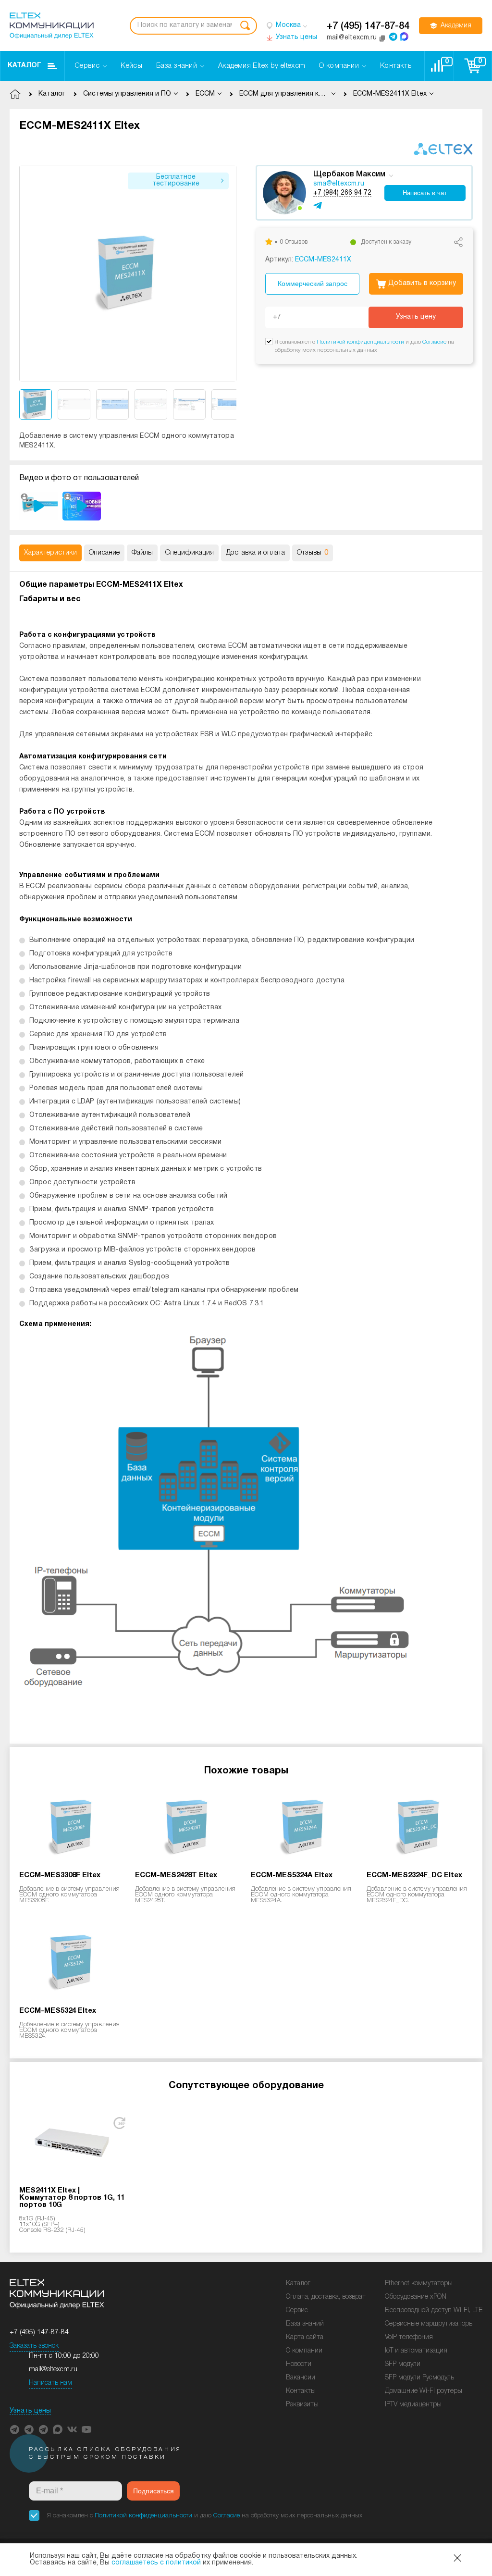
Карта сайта (305, 2337)
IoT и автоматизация (416, 2351)
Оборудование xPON (416, 2297)
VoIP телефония (409, 2337)
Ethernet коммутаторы (419, 2284)
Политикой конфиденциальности (360, 342)
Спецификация (189, 553)
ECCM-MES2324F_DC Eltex (414, 1875)
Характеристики (50, 553)
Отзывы (313, 553)
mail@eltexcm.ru (53, 2370)
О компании (304, 2351)
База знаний (305, 2324)
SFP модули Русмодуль (419, 2378)
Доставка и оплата (255, 553)
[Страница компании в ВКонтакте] (72, 2429)
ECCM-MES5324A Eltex (292, 1875)
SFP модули (403, 2364)
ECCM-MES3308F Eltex (60, 1875)
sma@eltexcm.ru (339, 184)
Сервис (297, 2310)
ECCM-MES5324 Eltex (58, 2011)
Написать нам (50, 2383)
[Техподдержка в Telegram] (43, 2429)
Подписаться (154, 2491)
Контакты (301, 2391)
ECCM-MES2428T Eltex (176, 1875)
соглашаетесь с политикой (156, 2563)
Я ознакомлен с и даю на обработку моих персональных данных (205, 2516)
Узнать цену (416, 317)
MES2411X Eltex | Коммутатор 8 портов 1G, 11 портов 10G (72, 2198)
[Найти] (245, 26)
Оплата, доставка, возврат (326, 2297)
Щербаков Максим (349, 174)
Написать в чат (425, 193)
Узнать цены (30, 2411)
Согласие (434, 342)
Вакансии (301, 2378)
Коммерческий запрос (313, 284)
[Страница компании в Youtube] (86, 2429)
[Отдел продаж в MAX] (404, 37)
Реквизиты (302, 2405)
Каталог (25, 66)
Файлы (142, 553)
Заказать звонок (34, 2346)
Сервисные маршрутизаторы (429, 2324)
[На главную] (52, 26)
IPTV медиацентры (413, 2405)
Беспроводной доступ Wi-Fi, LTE (434, 2310)
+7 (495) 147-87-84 (368, 26)
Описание (104, 553)
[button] (229, 273)
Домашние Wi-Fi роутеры (424, 2391)
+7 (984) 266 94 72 (342, 193)
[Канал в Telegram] (29, 2429)
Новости (299, 2364)
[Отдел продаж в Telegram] (393, 37)
